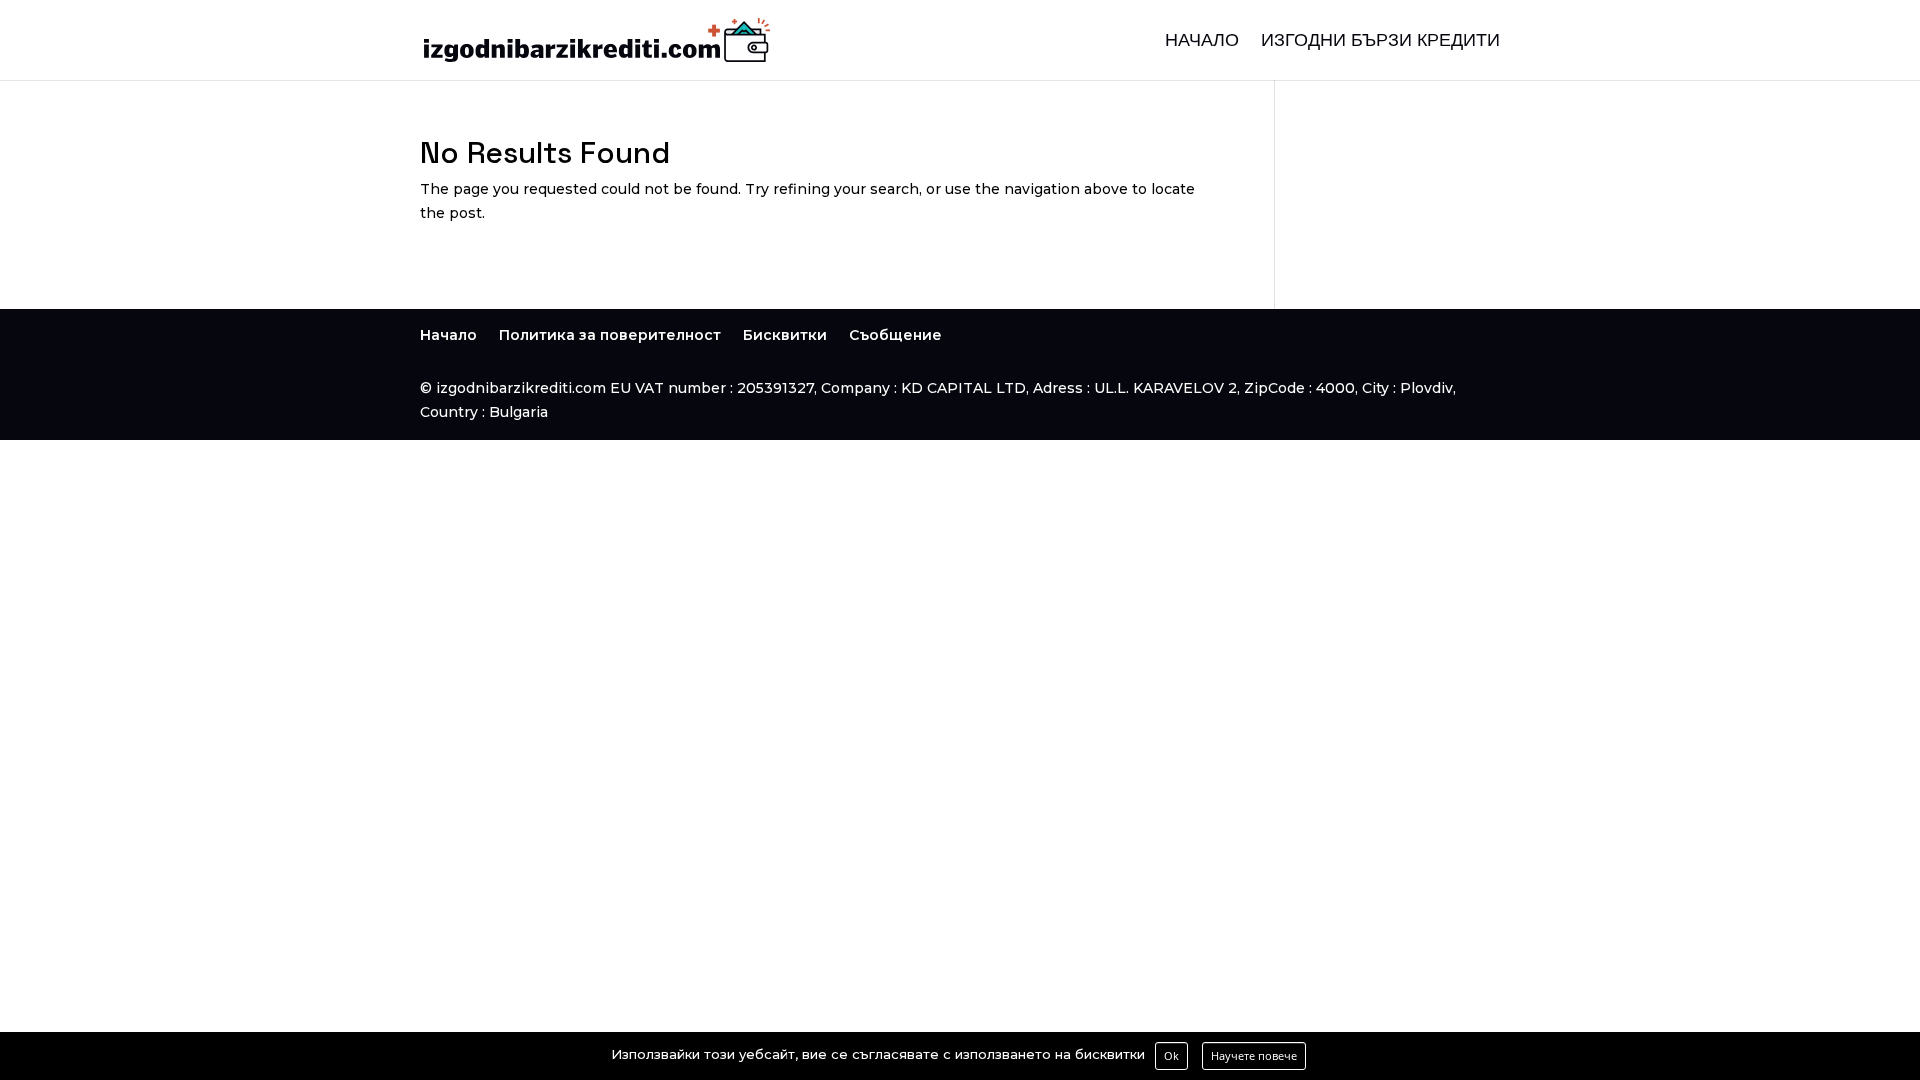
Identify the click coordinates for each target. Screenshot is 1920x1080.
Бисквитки (785, 335)
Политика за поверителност (610, 335)
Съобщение (895, 335)
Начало (1202, 42)
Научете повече (1254, 1055)
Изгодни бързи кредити (1380, 42)
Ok (1171, 1055)
